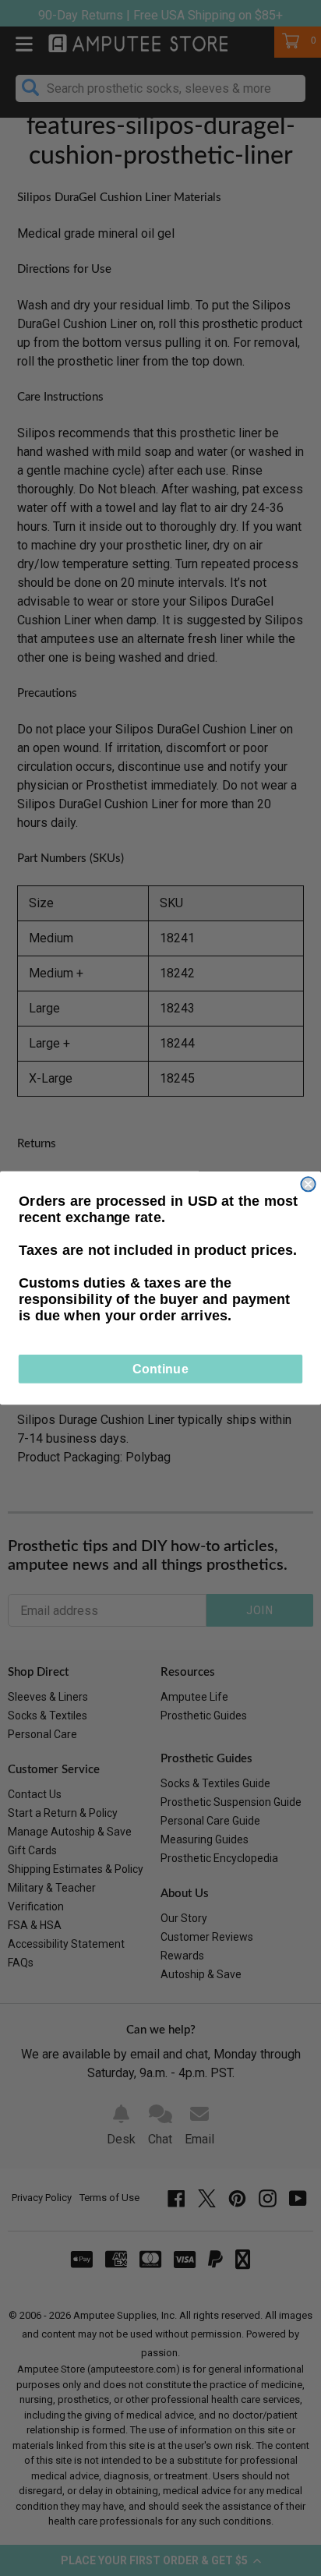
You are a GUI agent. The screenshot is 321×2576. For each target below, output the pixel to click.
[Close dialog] (308, 1184)
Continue (160, 1369)
